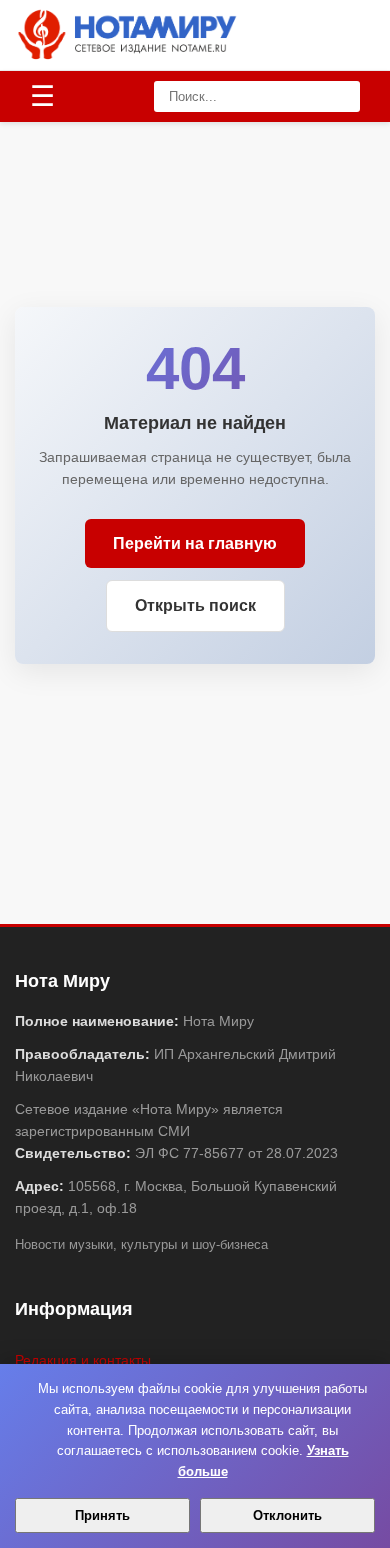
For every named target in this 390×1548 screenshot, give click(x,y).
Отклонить (287, 1515)
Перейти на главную (195, 543)
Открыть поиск (195, 605)
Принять (102, 1515)
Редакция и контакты (83, 1360)
